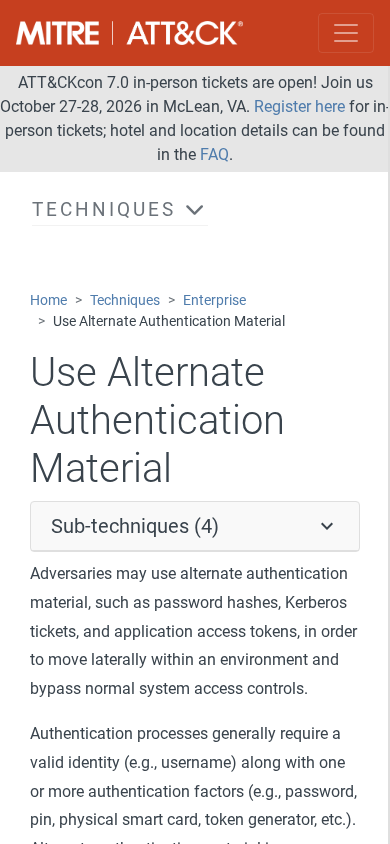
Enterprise (214, 300)
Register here (299, 106)
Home (48, 300)
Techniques (125, 300)
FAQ (214, 154)
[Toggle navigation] (346, 33)
